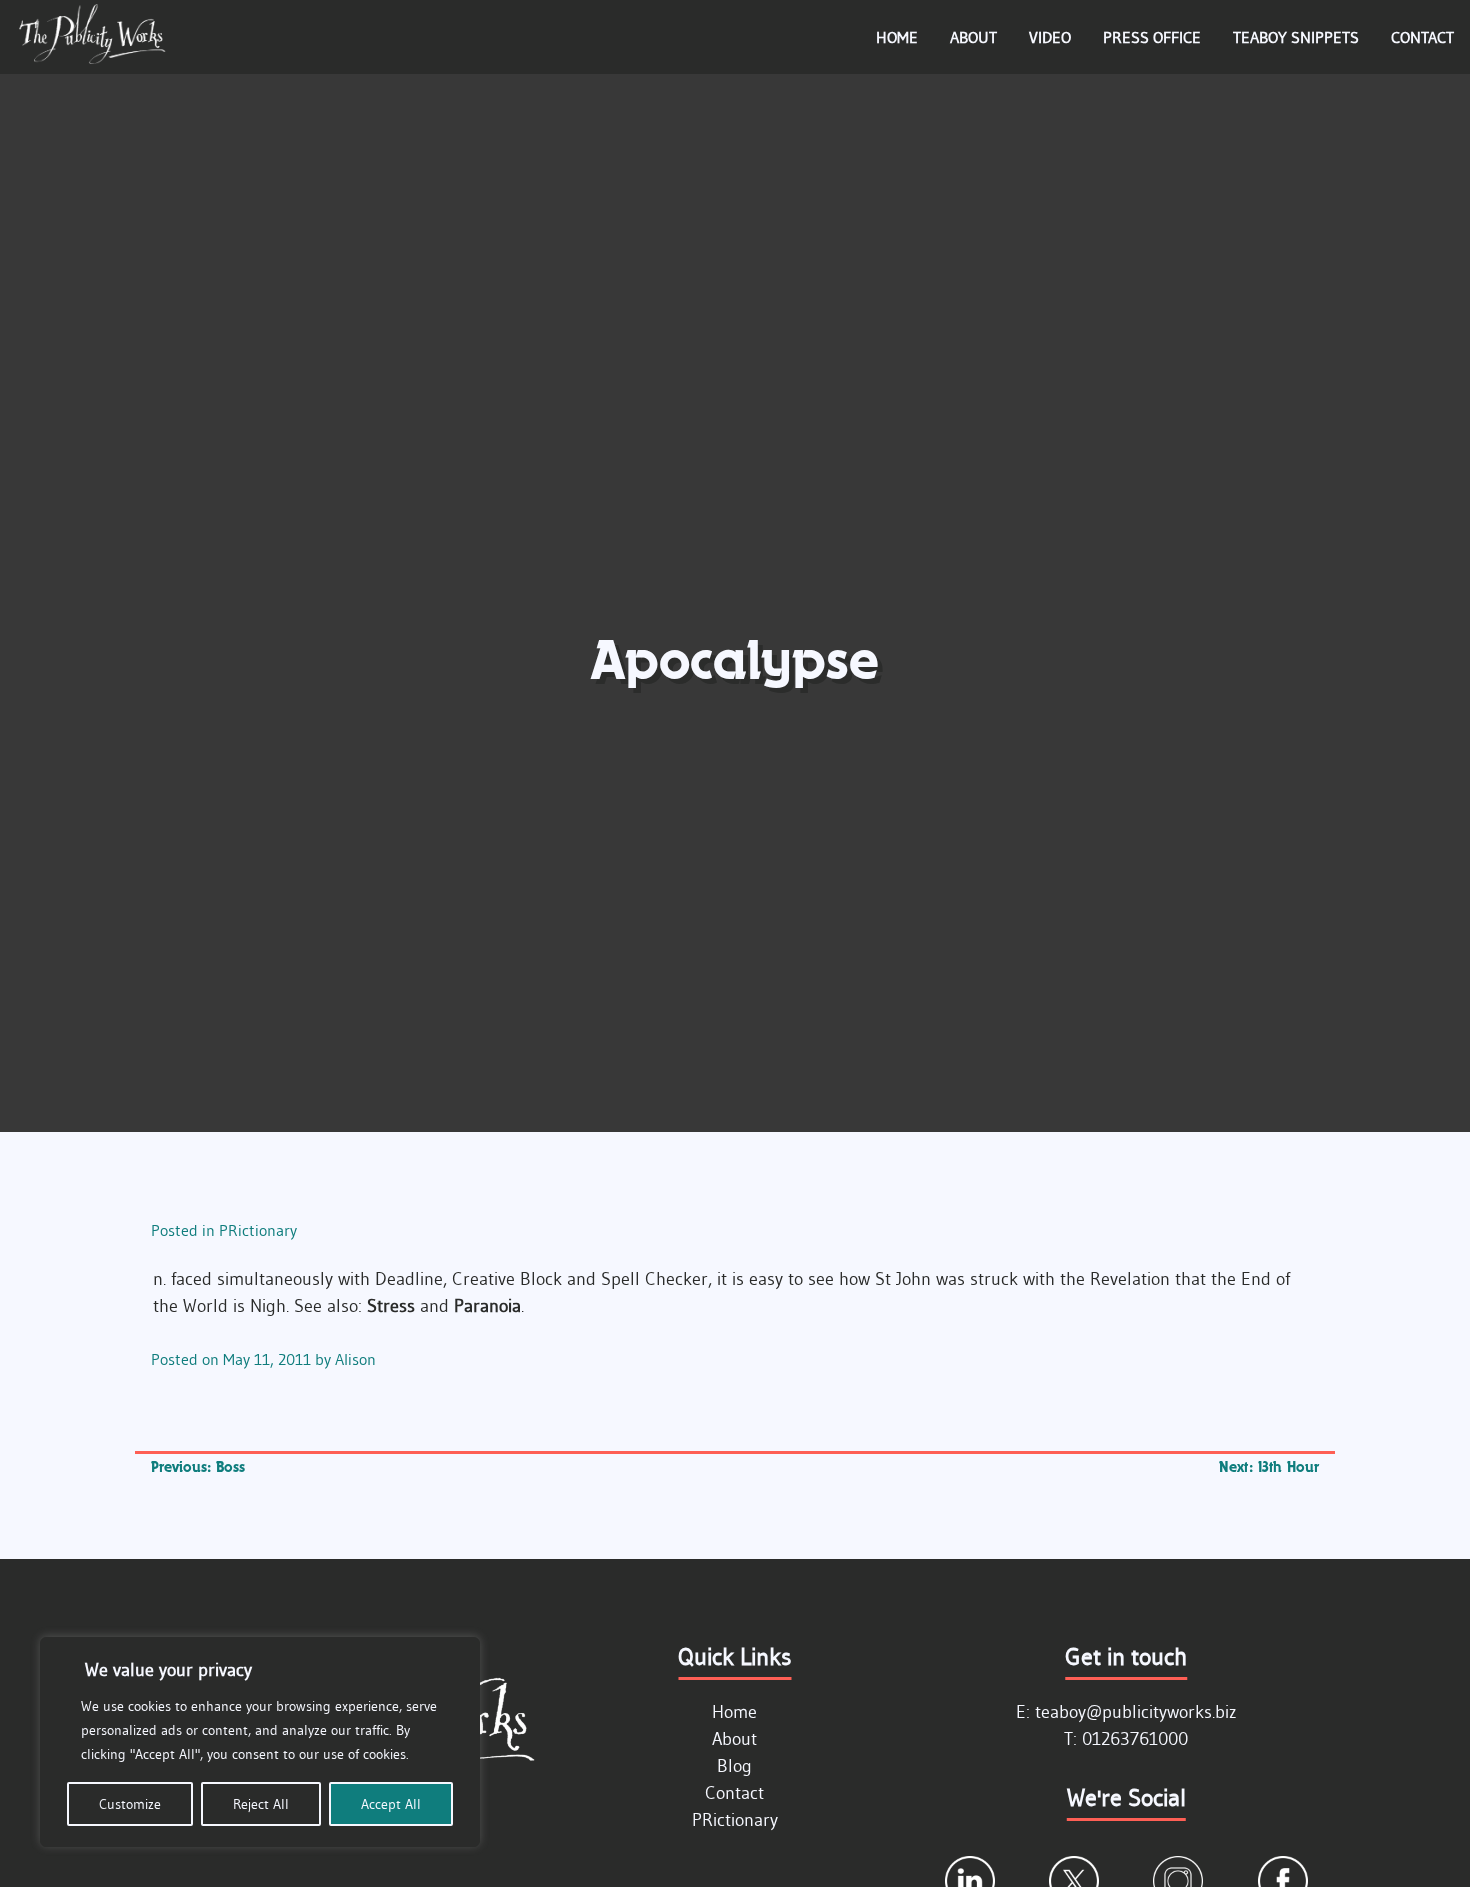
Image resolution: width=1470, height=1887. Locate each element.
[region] (260, 1742)
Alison (355, 1359)
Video (1050, 37)
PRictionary (258, 1230)
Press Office (1152, 37)
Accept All (391, 1804)
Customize (130, 1804)
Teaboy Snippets (1296, 37)
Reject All (261, 1804)
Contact (1422, 37)
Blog (734, 1766)
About (973, 37)
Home (897, 37)
